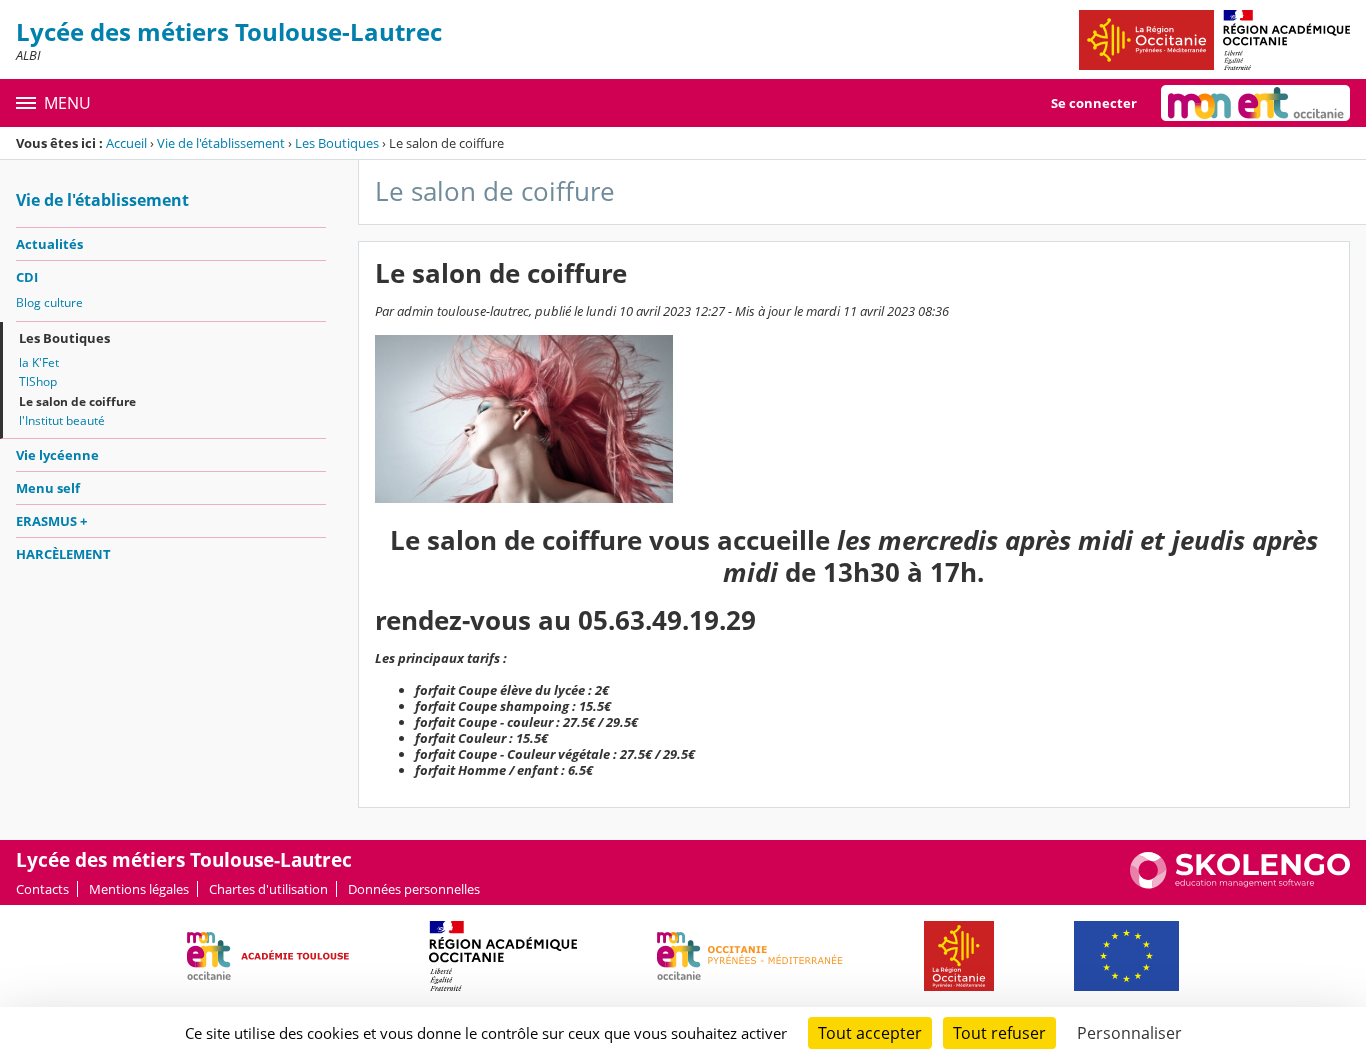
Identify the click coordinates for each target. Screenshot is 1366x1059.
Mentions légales (139, 889)
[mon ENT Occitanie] (1255, 103)
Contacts (42, 889)
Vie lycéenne (57, 455)
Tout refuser (999, 1033)
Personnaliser (1129, 1033)
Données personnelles (414, 889)
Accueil (126, 143)
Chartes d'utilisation (268, 889)
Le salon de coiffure (77, 401)
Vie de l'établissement (221, 143)
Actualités (49, 244)
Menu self (48, 488)
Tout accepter (870, 1033)
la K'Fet (39, 362)
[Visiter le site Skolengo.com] (1240, 884)
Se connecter (1094, 103)
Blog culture (49, 302)
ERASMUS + (51, 521)
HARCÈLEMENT (63, 554)
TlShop (38, 381)
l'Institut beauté (62, 420)
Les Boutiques (337, 143)
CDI (27, 277)
